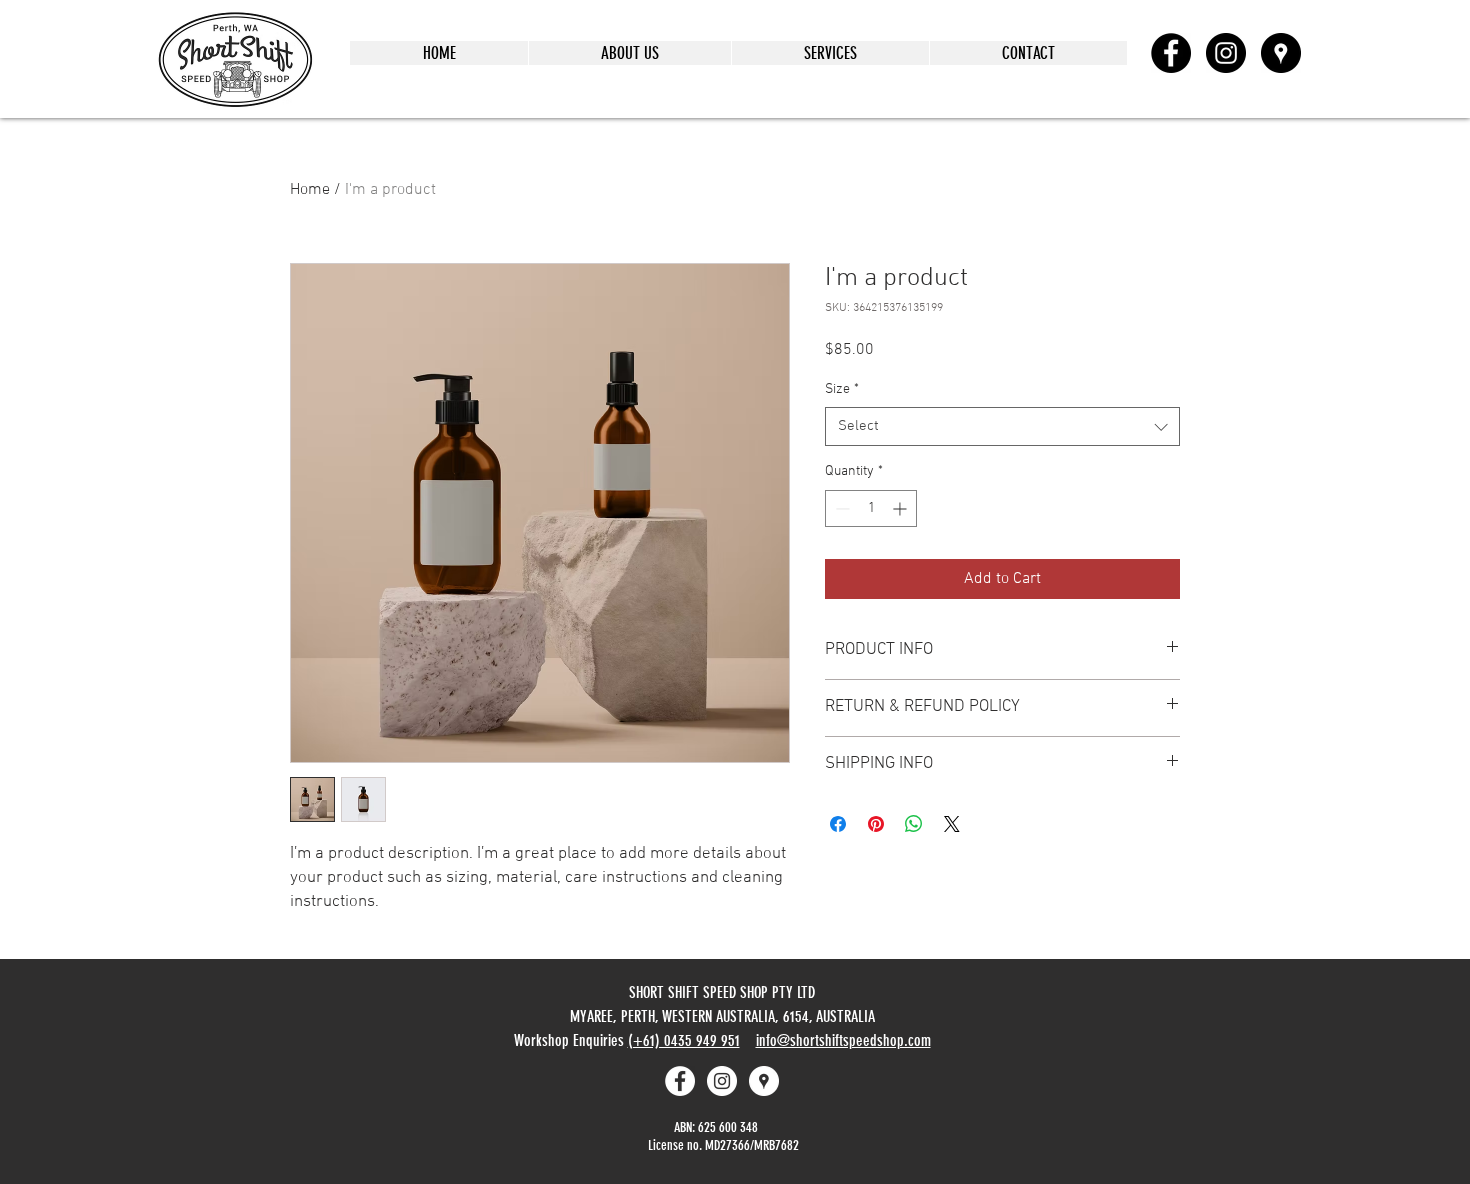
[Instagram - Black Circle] (1226, 53)
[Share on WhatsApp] (914, 824)
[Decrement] (840, 508)
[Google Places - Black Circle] (1281, 53)
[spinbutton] (871, 508)
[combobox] (1002, 426)
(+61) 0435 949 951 (684, 1040)
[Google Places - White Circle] (764, 1081)
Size (842, 389)
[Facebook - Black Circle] (1171, 53)
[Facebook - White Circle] (680, 1081)
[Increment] (901, 508)
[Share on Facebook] (838, 824)
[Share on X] (952, 824)
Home (310, 190)
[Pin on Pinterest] (876, 824)
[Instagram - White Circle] (722, 1081)
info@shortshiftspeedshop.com (843, 1040)
